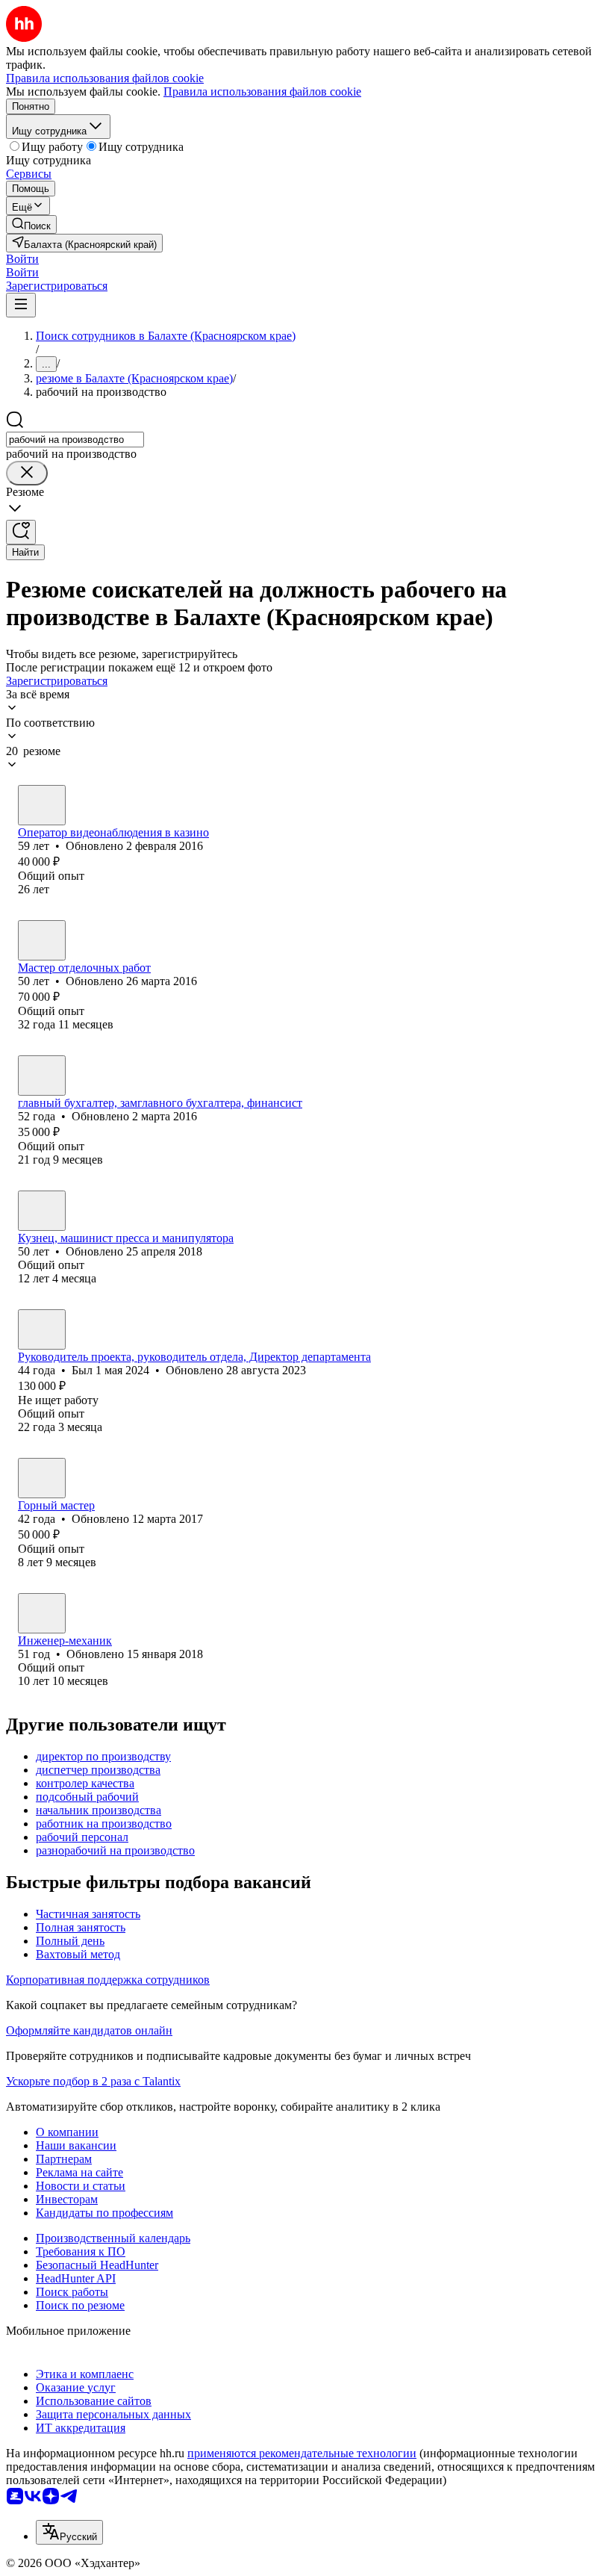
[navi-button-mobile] (21, 305)
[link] (31, 224)
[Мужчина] (42, 805)
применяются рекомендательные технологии (302, 2453)
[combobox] (75, 440)
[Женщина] (42, 1076)
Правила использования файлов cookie (262, 91)
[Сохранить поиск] (21, 532)
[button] (22, 259)
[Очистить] (27, 473)
